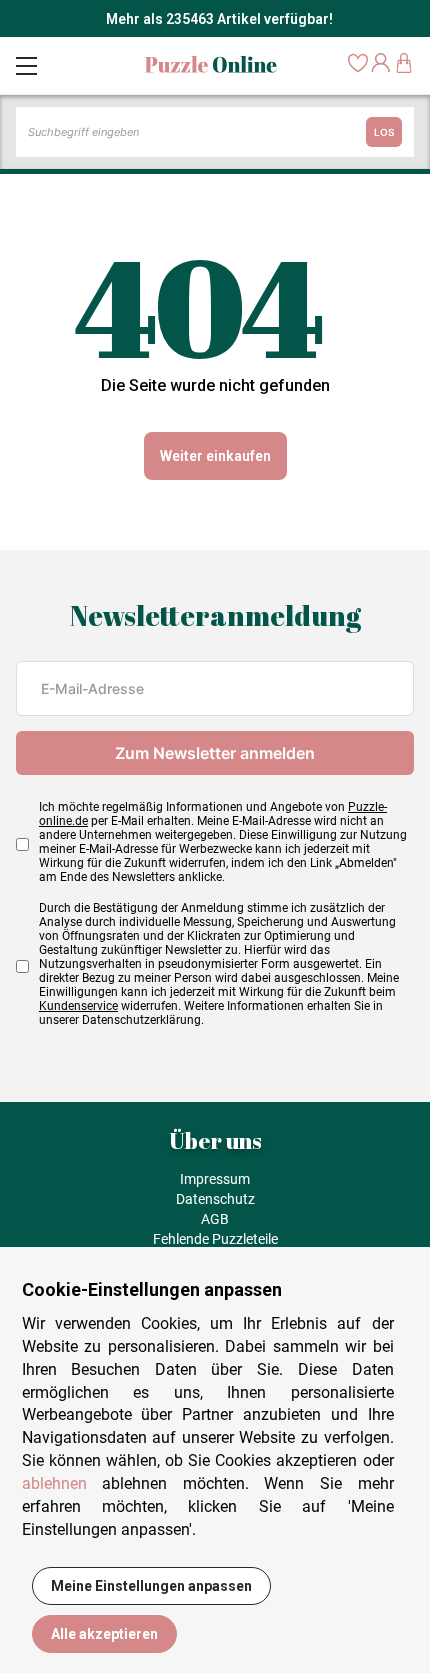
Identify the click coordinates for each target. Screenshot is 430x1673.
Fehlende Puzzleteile (215, 1239)
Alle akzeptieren (104, 1634)
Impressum (215, 1179)
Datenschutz (215, 1199)
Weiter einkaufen (215, 456)
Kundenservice (78, 1006)
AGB (215, 1219)
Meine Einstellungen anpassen (151, 1586)
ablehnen (54, 1483)
